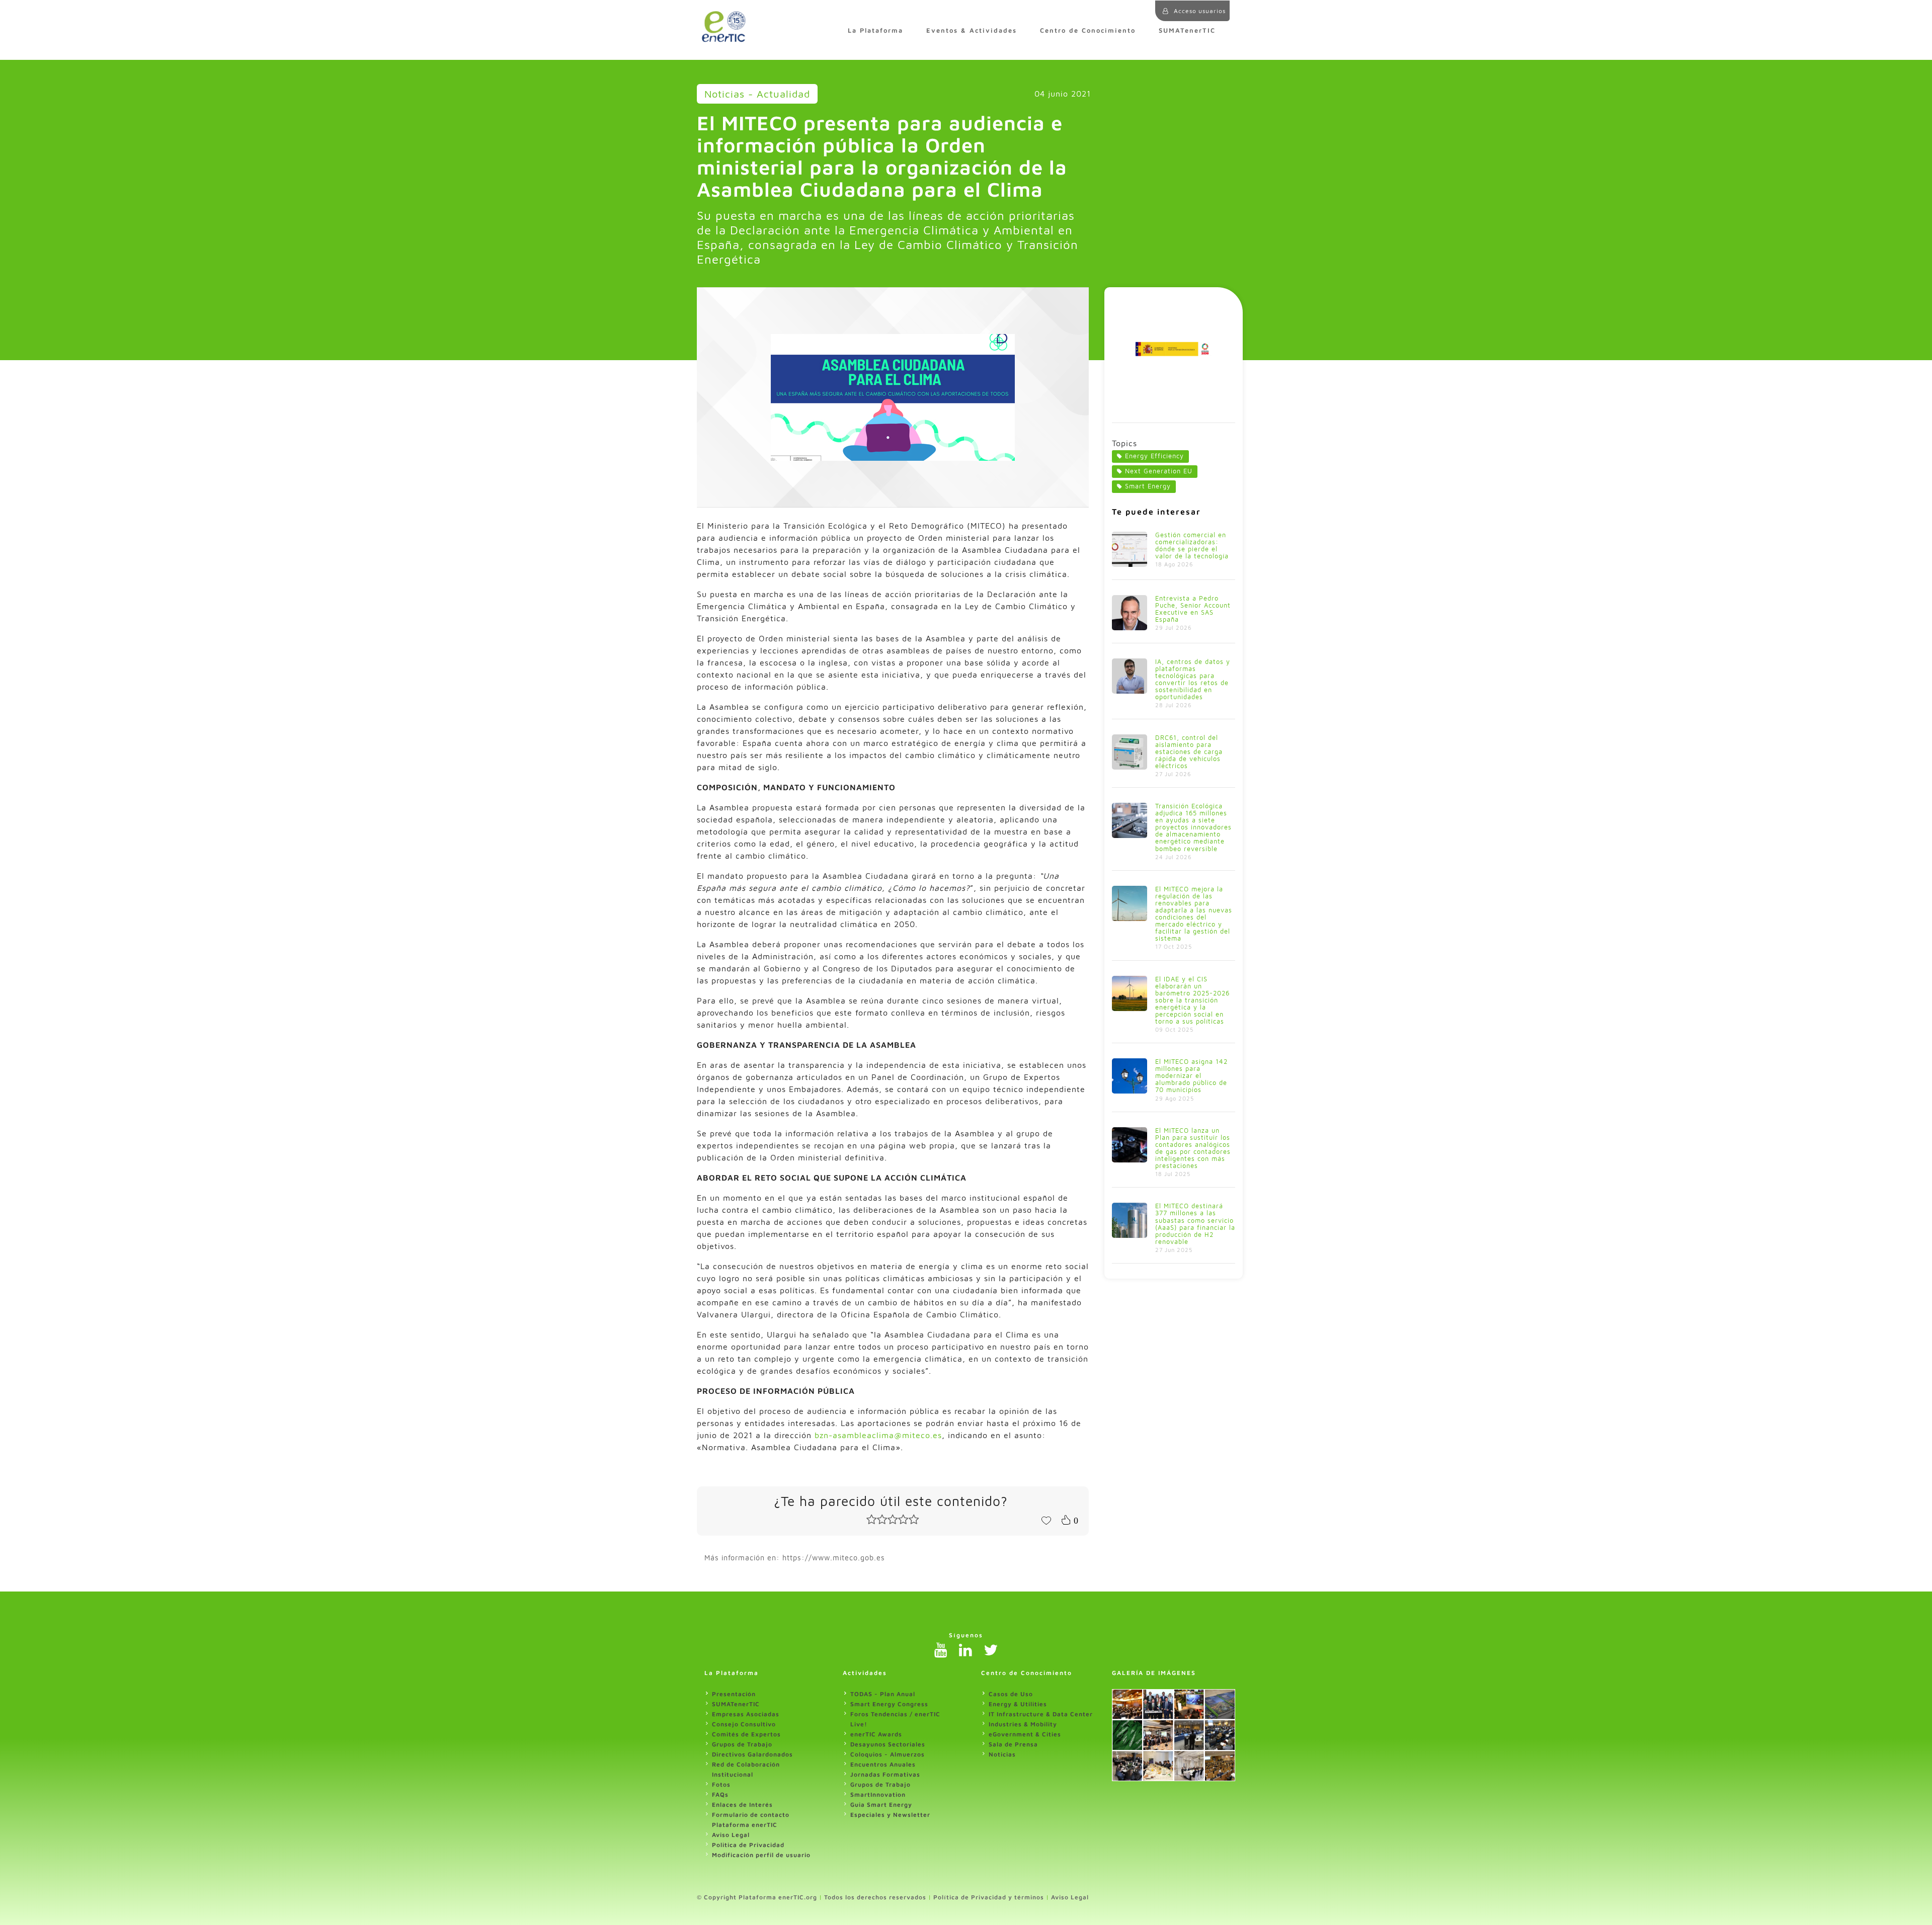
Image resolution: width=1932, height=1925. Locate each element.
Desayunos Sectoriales (888, 1744)
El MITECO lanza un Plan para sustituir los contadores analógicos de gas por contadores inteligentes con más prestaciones (1193, 1148)
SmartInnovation (878, 1794)
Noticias (1002, 1754)
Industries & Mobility (1023, 1724)
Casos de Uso (1011, 1694)
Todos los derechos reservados (875, 1897)
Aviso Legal (731, 1835)
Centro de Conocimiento (1088, 30)
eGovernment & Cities (1025, 1734)
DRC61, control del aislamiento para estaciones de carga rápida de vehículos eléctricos (1189, 752)
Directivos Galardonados (752, 1754)
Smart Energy (1148, 486)
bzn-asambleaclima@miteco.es (878, 1435)
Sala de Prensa (1013, 1744)
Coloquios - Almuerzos (888, 1754)
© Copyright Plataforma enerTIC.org (757, 1897)
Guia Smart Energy (881, 1805)
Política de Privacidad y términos (989, 1897)
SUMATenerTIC (1187, 30)
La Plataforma (875, 30)
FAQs (720, 1794)
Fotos (721, 1784)
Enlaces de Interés (742, 1805)
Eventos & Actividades (972, 30)
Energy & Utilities (1018, 1704)
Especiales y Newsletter (890, 1815)
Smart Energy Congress (889, 1704)
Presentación (734, 1694)
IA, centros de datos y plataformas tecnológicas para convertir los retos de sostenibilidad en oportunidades (1193, 679)
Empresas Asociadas (746, 1714)
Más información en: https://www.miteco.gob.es (795, 1558)
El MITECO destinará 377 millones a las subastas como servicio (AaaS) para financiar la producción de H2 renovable (1195, 1224)
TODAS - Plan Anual (883, 1694)
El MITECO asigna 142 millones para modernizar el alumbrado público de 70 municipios (1191, 1076)
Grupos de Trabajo (742, 1744)
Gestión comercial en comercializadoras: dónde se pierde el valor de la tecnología (1192, 546)
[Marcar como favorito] (1046, 1520)
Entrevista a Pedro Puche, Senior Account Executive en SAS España (1193, 609)
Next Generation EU (1159, 471)
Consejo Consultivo (744, 1724)
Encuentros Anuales (883, 1764)
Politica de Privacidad (748, 1845)
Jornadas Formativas (885, 1774)
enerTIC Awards (876, 1734)
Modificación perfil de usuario (761, 1855)
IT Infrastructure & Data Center (1041, 1714)
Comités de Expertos (746, 1734)
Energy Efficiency (1154, 456)
